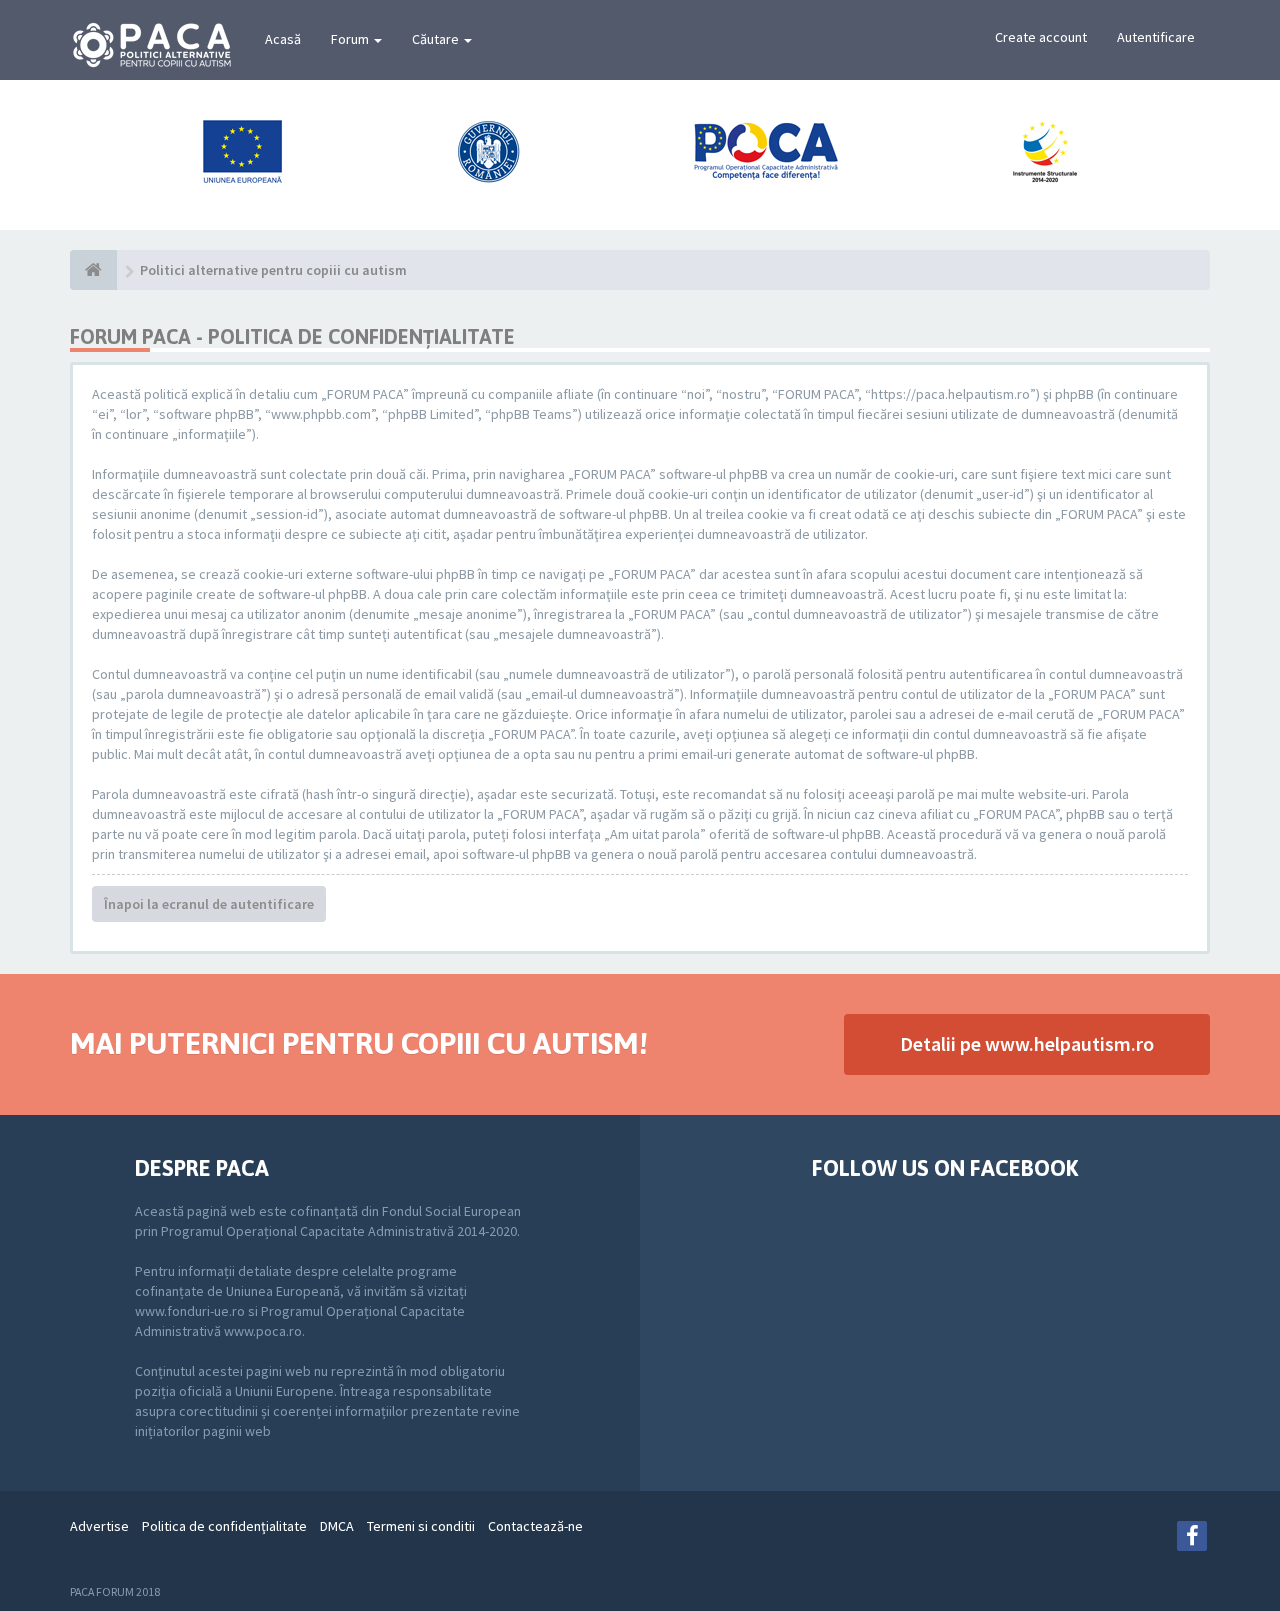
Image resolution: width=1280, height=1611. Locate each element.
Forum (351, 39)
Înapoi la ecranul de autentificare (209, 904)
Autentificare (1156, 37)
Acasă (283, 39)
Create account (1041, 37)
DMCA (337, 1526)
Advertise (99, 1526)
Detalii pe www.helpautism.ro (1027, 1043)
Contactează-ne (535, 1526)
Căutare (437, 39)
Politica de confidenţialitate (224, 1526)
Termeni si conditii (421, 1526)
